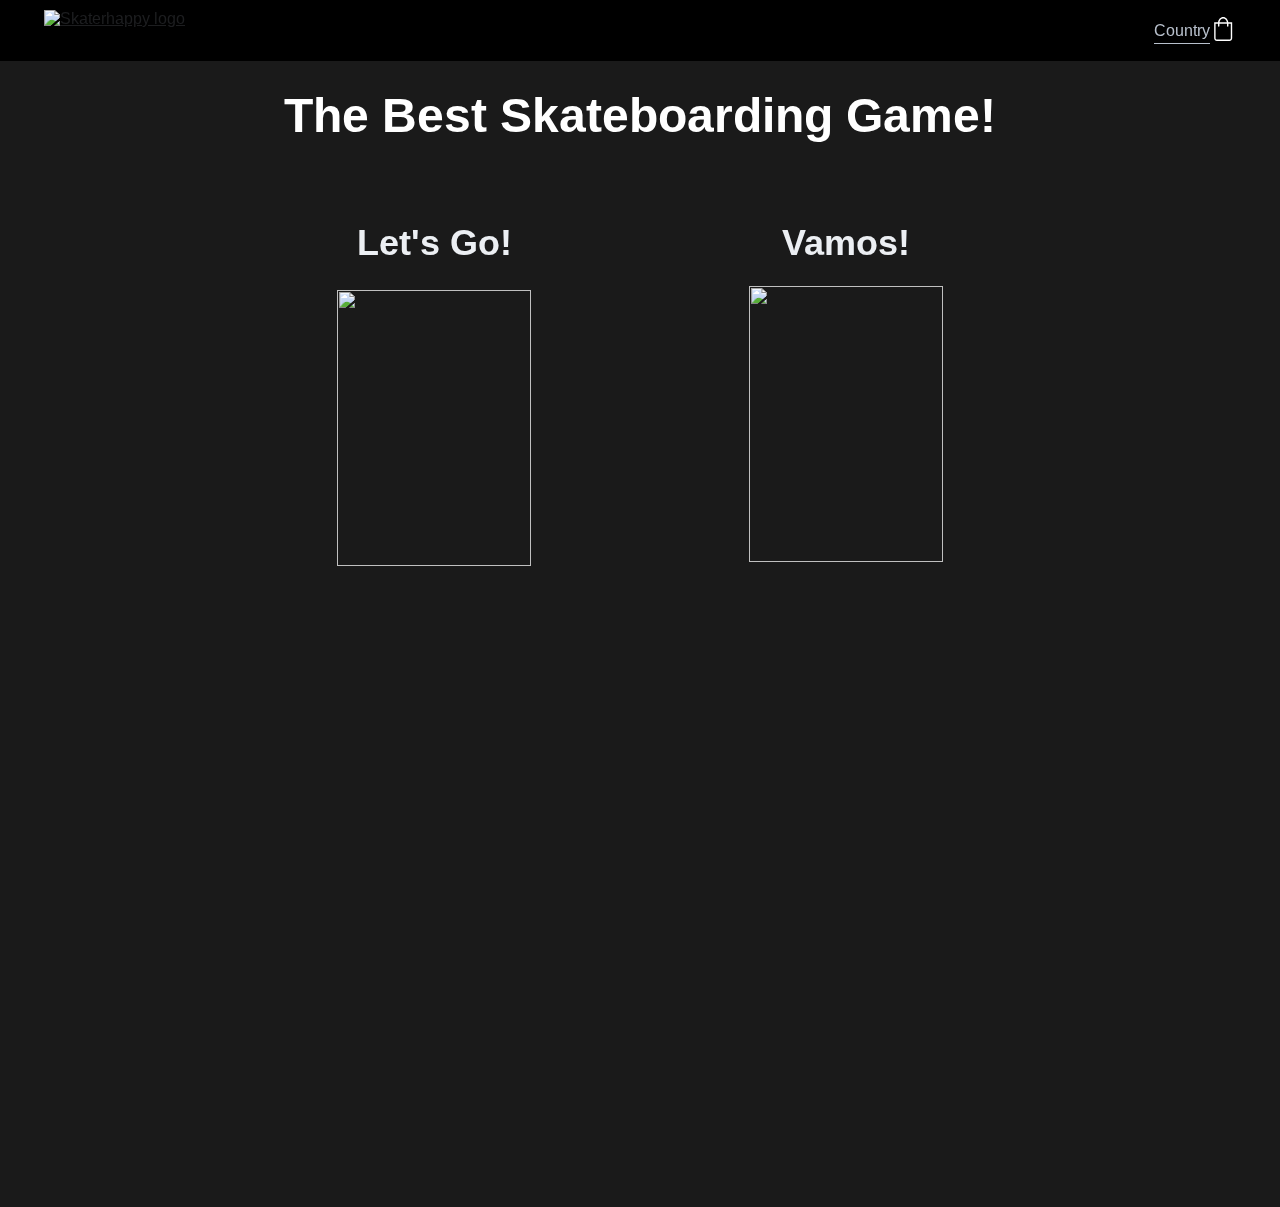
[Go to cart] (1223, 31)
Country (1182, 30)
